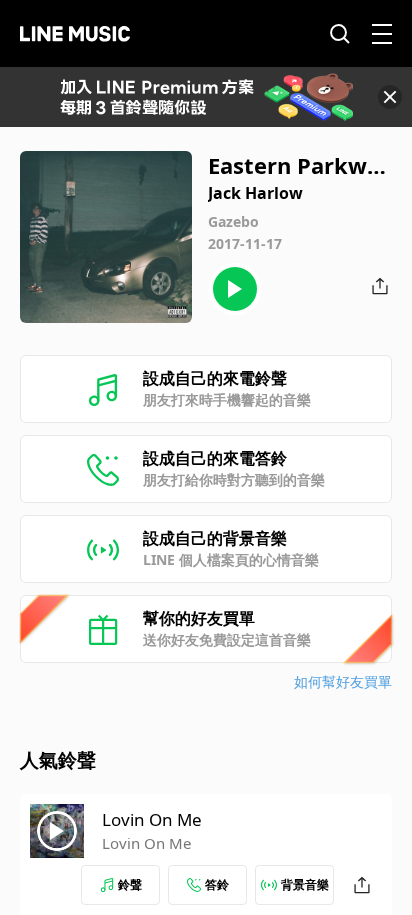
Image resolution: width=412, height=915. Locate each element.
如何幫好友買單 (343, 681)
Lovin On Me (152, 819)
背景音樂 (305, 884)
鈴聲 (130, 884)
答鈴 (217, 884)
